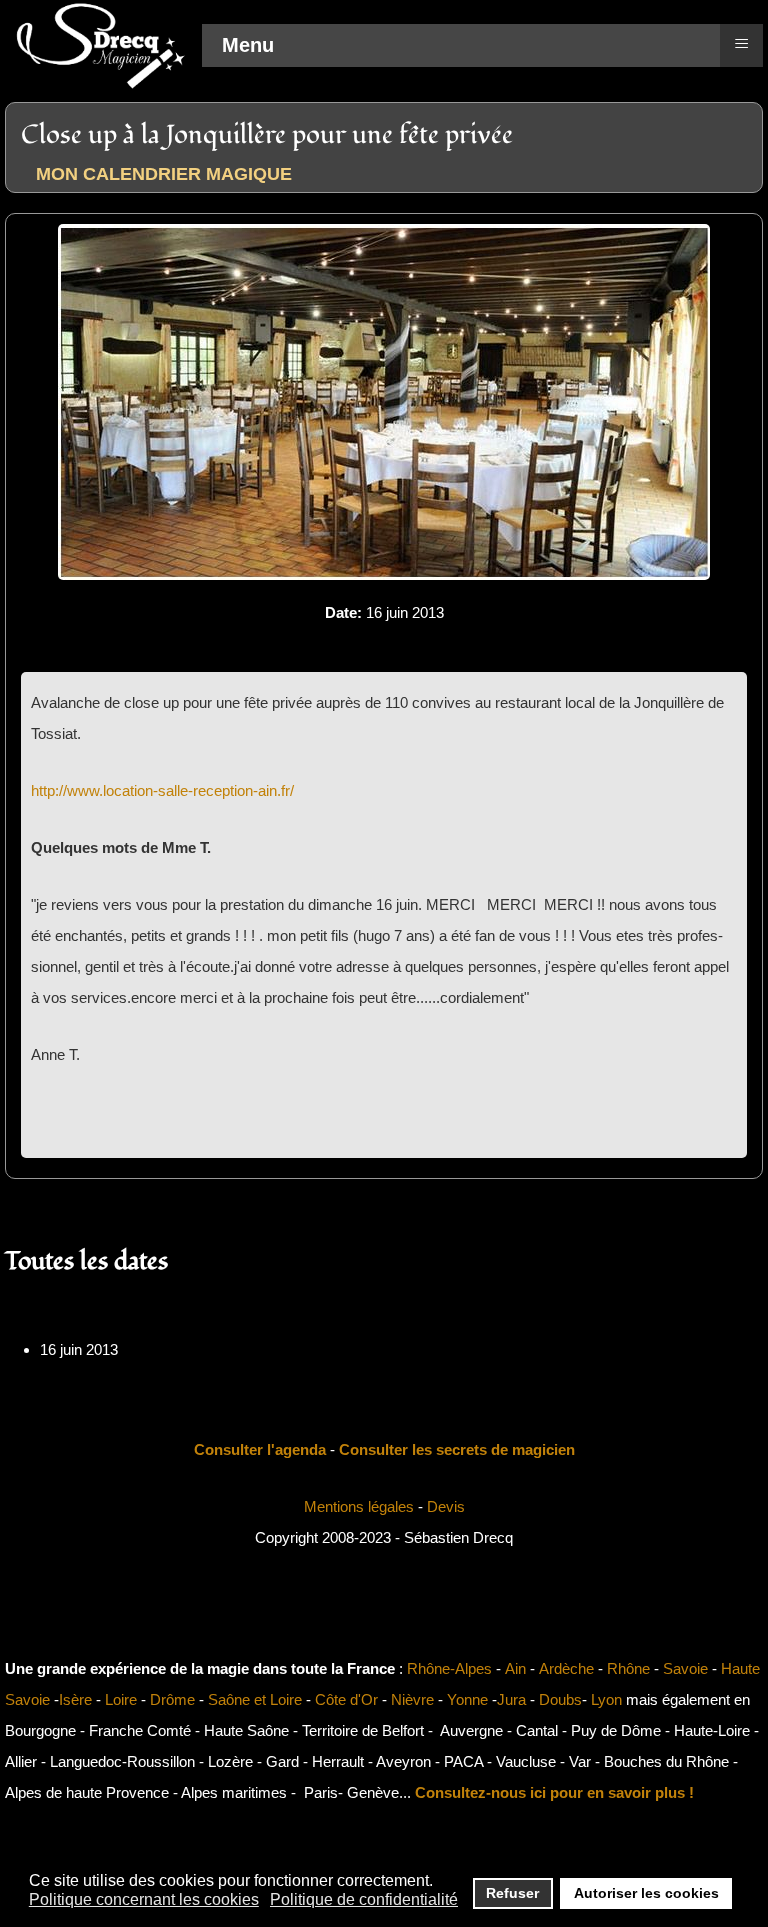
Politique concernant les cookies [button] (144, 1899)
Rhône (628, 1668)
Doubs (560, 1699)
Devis (446, 1506)
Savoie (685, 1668)
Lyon (606, 1699)
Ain (515, 1668)
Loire (121, 1699)
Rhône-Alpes (449, 1668)
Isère (75, 1699)
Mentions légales (359, 1506)
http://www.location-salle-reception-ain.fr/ (162, 790)
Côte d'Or (346, 1699)
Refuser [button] (512, 1893)
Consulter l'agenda (260, 1449)
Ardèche (566, 1668)
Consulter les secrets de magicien (457, 1449)
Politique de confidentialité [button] (364, 1899)
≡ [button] (741, 42)
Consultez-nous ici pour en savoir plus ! (554, 1792)
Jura (511, 1699)
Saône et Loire (255, 1699)
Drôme (172, 1699)
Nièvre (412, 1699)
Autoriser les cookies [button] (646, 1893)
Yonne (467, 1699)
